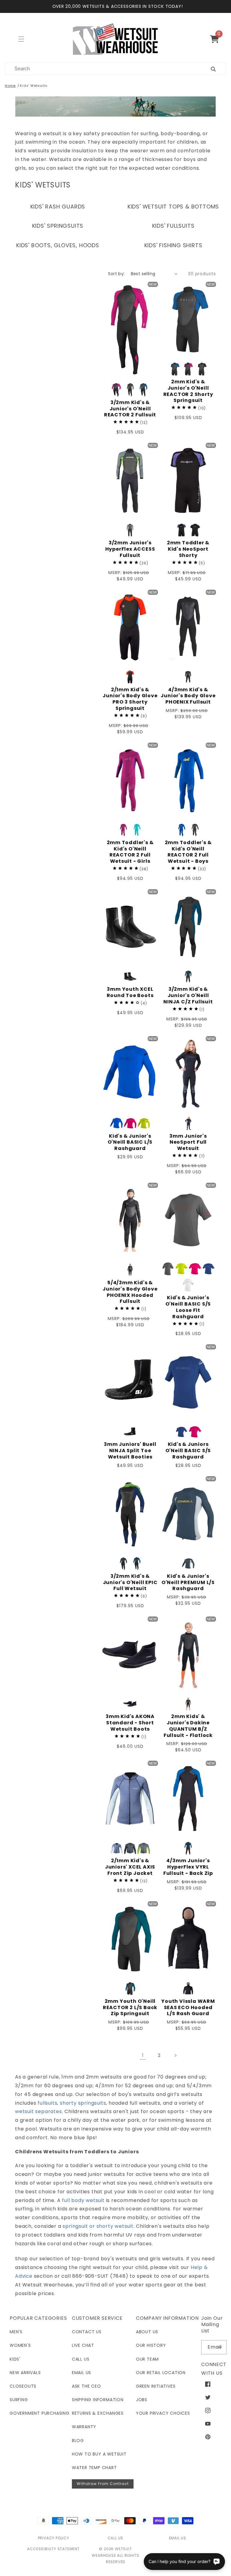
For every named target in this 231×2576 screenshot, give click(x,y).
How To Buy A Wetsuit (99, 2454)
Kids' (15, 2359)
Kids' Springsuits (58, 226)
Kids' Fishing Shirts (173, 245)
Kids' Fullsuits (173, 226)
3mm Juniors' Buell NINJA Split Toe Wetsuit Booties (130, 1451)
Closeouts (23, 2386)
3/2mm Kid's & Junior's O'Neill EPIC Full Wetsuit (130, 1583)
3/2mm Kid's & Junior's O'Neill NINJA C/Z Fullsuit (188, 996)
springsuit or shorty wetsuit (98, 2226)
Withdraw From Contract (103, 2484)
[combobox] (101, 69)
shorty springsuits (83, 2103)
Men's (16, 2332)
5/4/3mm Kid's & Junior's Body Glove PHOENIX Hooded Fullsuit (130, 1292)
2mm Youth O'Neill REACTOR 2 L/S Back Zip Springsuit (130, 2008)
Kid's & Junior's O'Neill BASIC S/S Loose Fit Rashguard (188, 1307)
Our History (151, 2345)
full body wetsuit (83, 2200)
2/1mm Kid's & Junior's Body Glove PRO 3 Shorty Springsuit (130, 699)
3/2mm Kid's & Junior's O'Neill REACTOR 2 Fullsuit (130, 409)
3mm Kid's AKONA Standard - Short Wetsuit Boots (130, 1723)
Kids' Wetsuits (34, 86)
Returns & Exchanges (98, 2413)
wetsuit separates (38, 2111)
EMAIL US (178, 2538)
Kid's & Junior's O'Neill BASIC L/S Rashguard (130, 1142)
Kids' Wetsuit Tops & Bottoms (173, 207)
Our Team (147, 2359)
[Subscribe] (220, 2347)
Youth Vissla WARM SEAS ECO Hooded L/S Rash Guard (188, 2008)
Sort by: (116, 274)
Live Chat (83, 2345)
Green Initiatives (156, 2386)
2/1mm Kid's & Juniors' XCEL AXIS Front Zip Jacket (130, 1867)
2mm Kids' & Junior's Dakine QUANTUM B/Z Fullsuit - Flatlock (188, 1726)
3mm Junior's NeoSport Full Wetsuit (188, 1142)
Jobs (142, 2400)
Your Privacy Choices (163, 2413)
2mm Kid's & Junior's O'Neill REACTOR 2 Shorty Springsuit (188, 391)
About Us (147, 2332)
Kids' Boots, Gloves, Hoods (58, 245)
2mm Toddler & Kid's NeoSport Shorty (188, 549)
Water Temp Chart (94, 2468)
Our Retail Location (161, 2373)
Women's (20, 2345)
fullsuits (47, 2103)
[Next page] (175, 2055)
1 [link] (143, 2055)
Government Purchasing (40, 2413)
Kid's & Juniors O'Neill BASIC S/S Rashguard (188, 1451)
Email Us (82, 2373)
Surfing (19, 2400)
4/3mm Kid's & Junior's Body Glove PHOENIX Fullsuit (188, 696)
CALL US (116, 2538)
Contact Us (87, 2332)
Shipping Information (98, 2400)
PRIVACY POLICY (54, 2538)
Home (10, 86)
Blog (78, 2441)
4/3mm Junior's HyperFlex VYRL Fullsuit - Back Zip (188, 1867)
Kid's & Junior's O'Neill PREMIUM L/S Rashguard (188, 1583)
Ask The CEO (86, 2386)
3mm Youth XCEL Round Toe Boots (130, 993)
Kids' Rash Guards (58, 207)
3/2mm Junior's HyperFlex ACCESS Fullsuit (130, 549)
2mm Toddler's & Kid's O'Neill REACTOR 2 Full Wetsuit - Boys (188, 852)
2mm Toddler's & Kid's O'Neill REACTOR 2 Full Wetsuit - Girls (130, 852)
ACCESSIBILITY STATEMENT (53, 2549)
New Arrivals (25, 2373)
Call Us (81, 2359)
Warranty (84, 2427)
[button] (217, 39)
